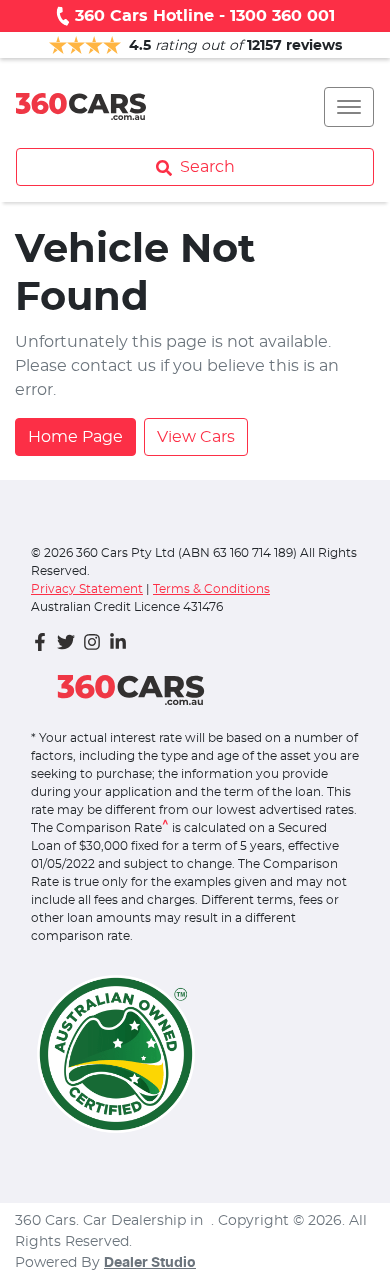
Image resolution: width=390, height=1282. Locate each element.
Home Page (75, 437)
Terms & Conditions (211, 589)
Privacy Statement (87, 589)
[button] (349, 107)
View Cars (196, 437)
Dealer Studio (150, 1263)
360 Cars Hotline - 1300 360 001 (205, 16)
